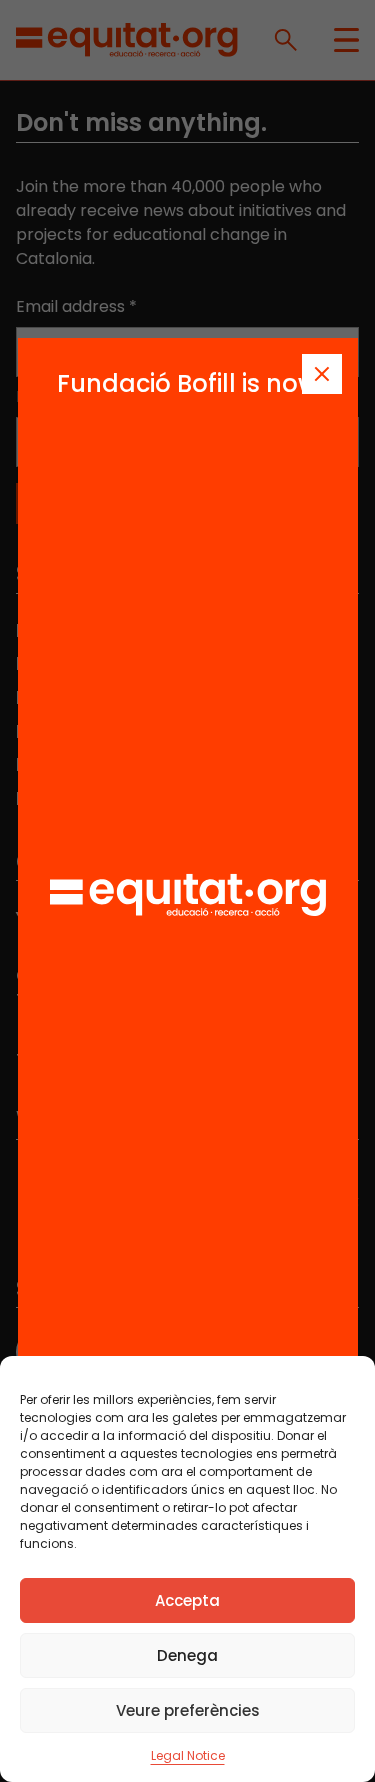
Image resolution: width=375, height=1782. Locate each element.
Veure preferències (188, 1710)
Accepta (187, 1600)
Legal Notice (188, 1755)
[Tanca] (322, 374)
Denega (187, 1655)
